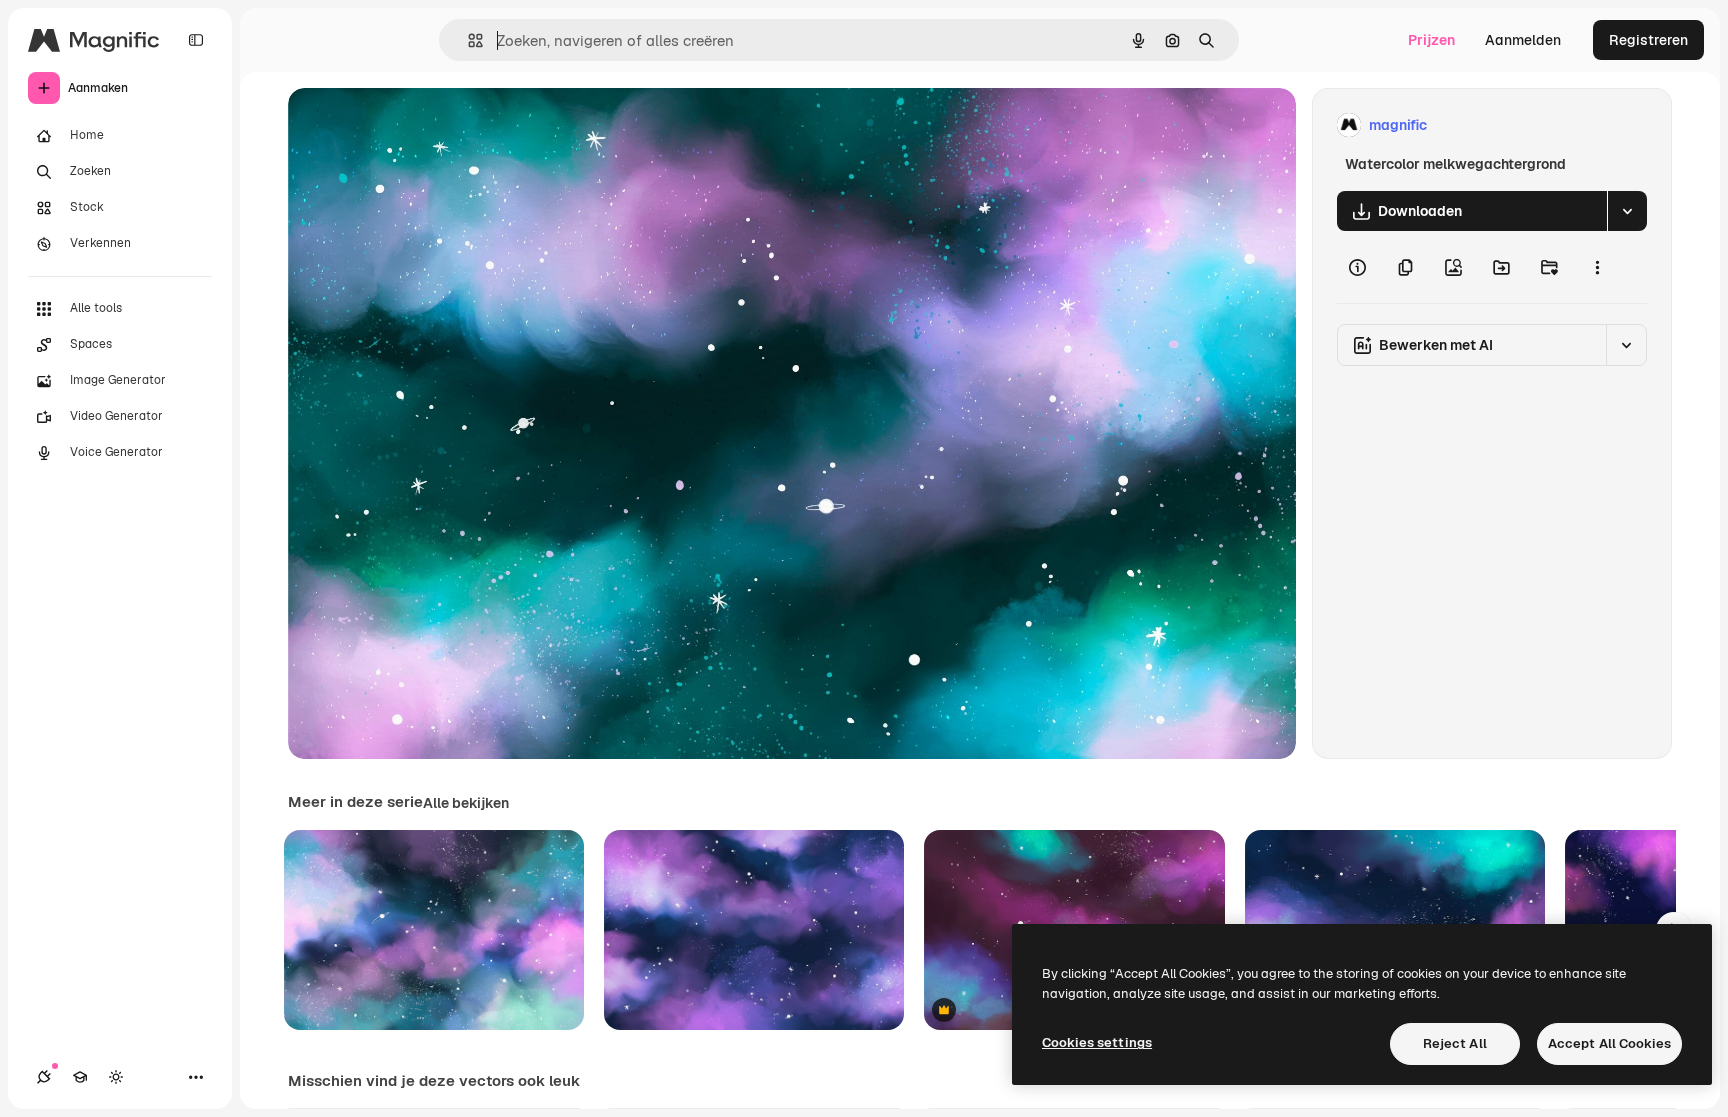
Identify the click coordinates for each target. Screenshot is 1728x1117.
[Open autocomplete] (467, 40)
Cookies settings (1097, 1042)
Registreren (1648, 40)
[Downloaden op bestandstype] (1627, 211)
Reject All (1455, 1043)
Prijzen (1431, 40)
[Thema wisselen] (116, 1077)
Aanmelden (1523, 40)
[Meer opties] (1597, 267)
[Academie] (80, 1077)
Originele (419, 125)
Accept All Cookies (1609, 1043)
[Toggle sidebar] (196, 40)
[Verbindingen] (44, 1077)
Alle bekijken (466, 803)
